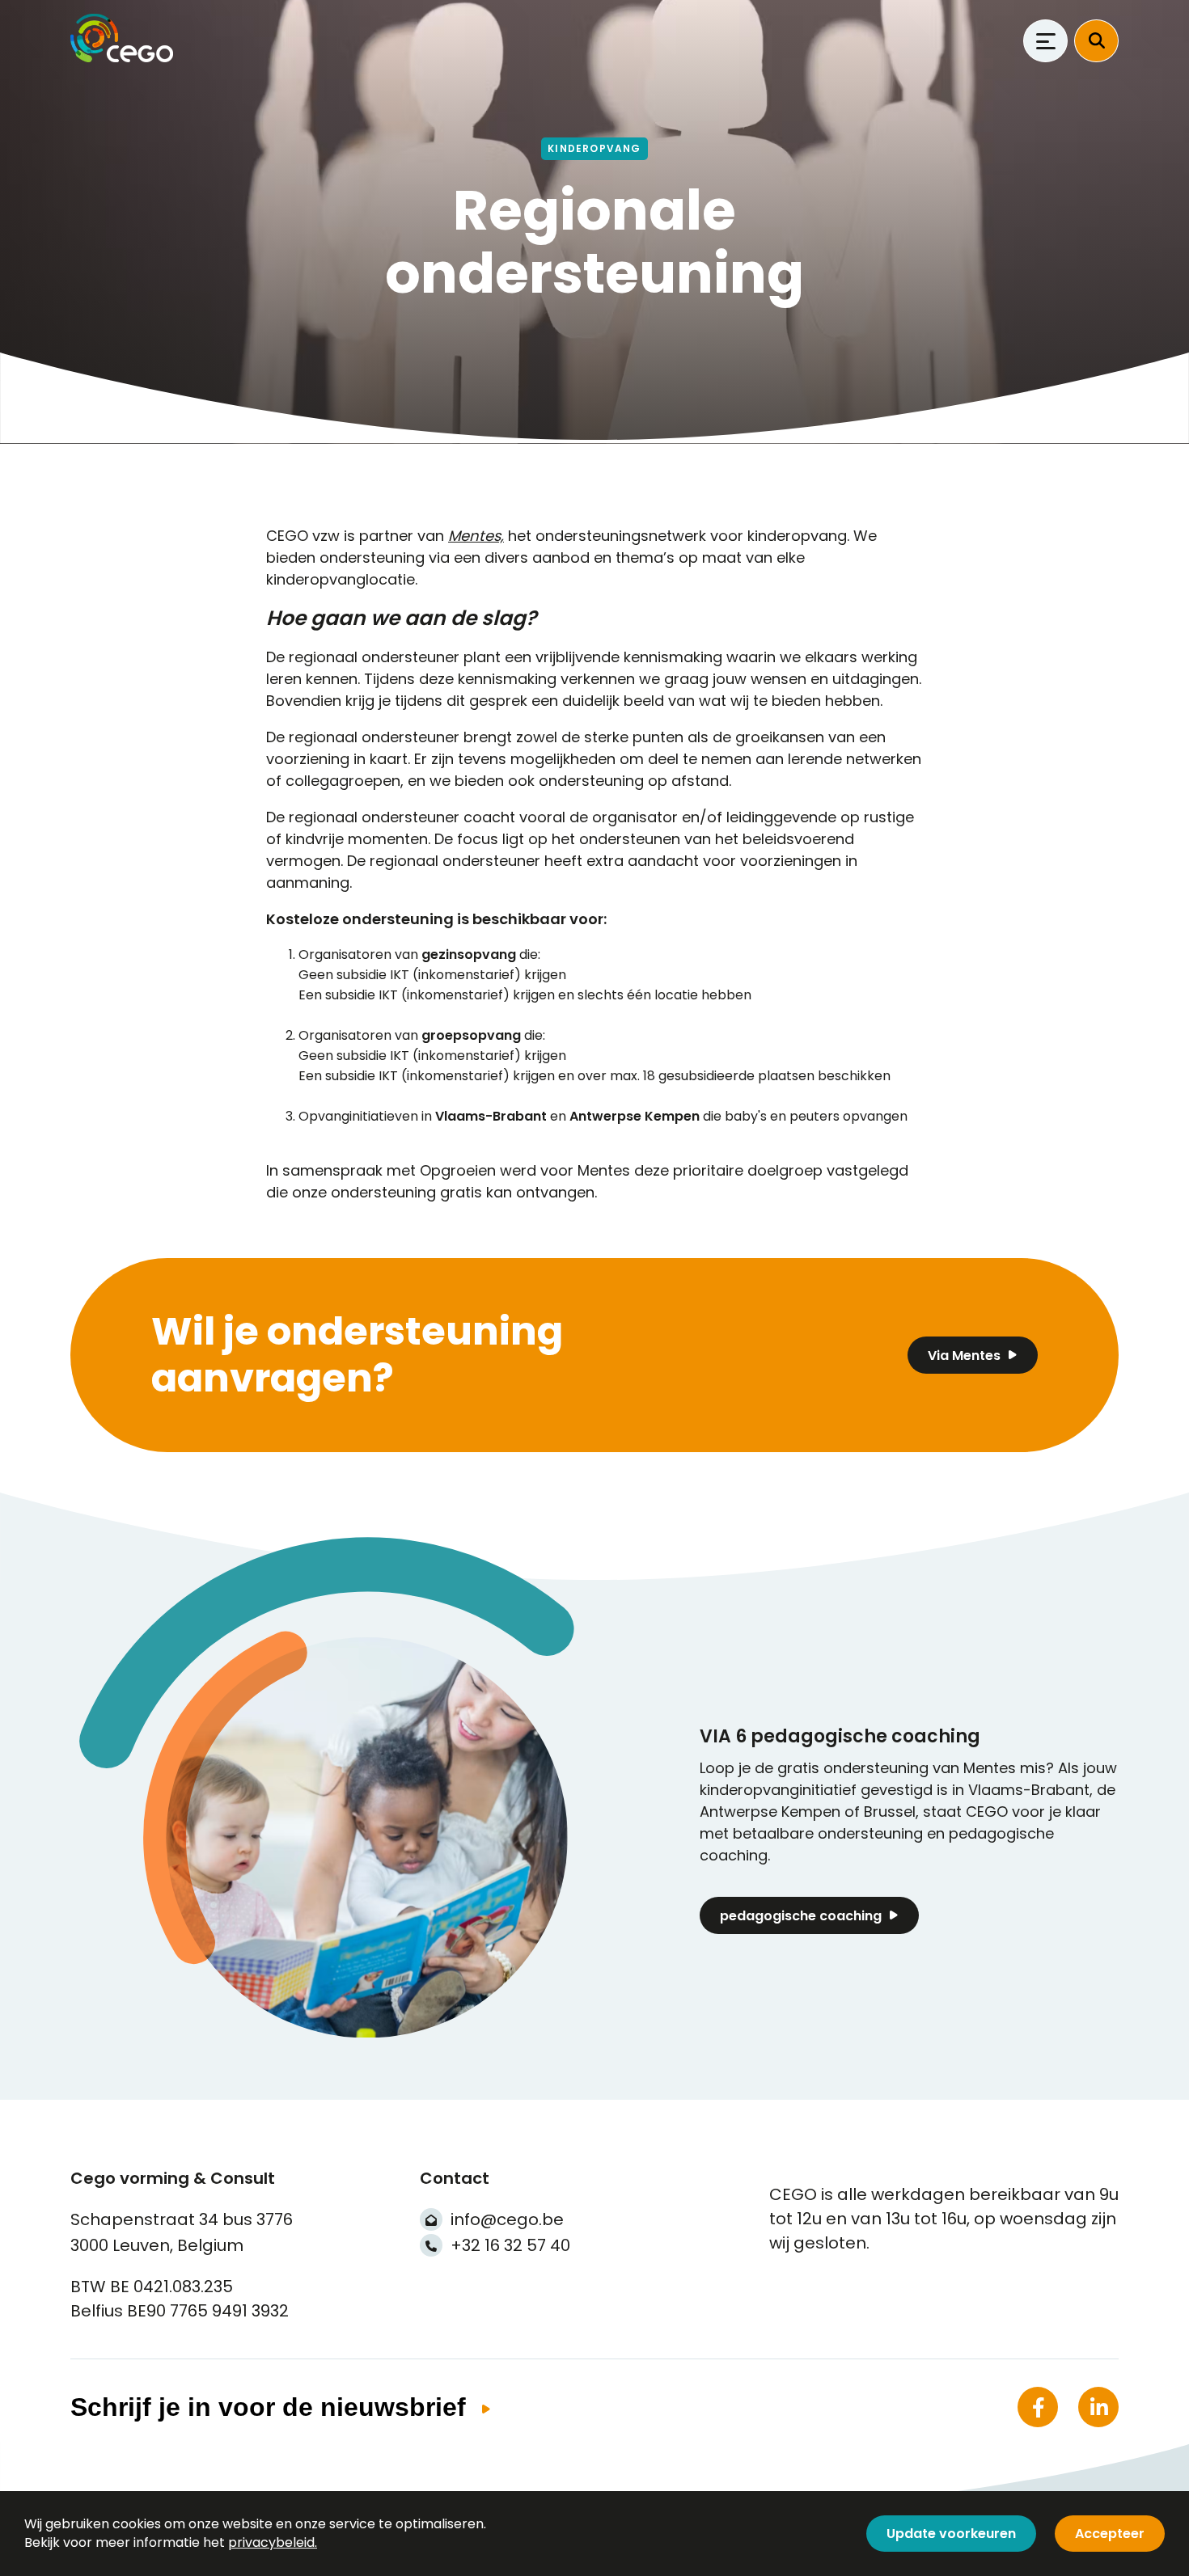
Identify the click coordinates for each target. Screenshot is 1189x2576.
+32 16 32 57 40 (510, 2245)
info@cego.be (507, 2219)
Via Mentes (964, 1356)
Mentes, (476, 536)
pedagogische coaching (801, 1916)
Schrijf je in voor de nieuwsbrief (268, 2407)
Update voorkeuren (951, 2534)
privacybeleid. (273, 2542)
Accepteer (1110, 2534)
